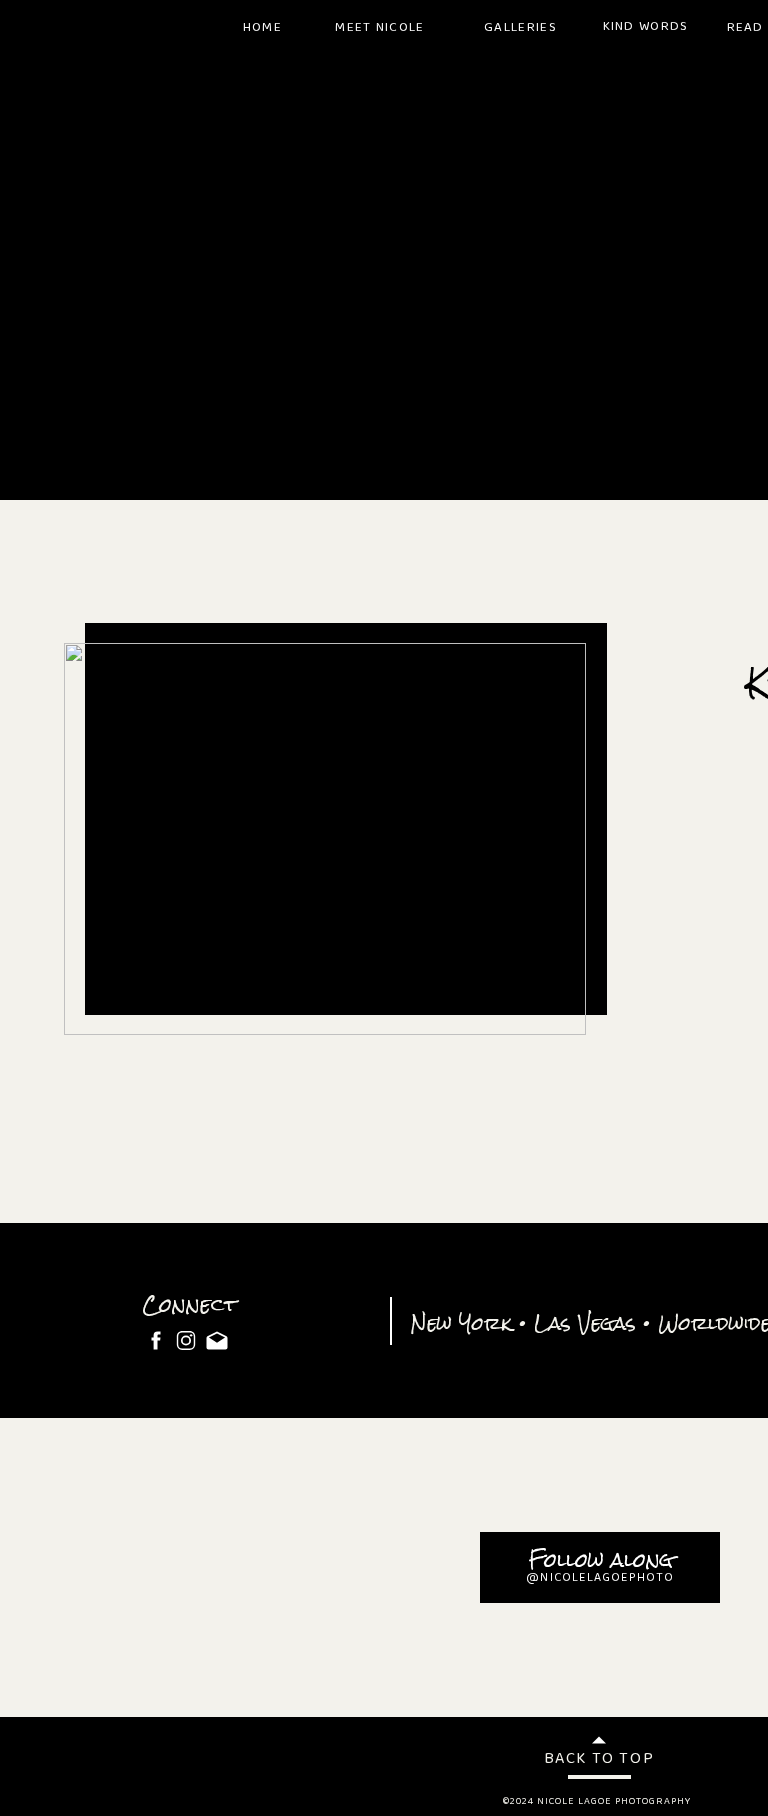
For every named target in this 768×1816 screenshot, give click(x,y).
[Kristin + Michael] (325, 839)
